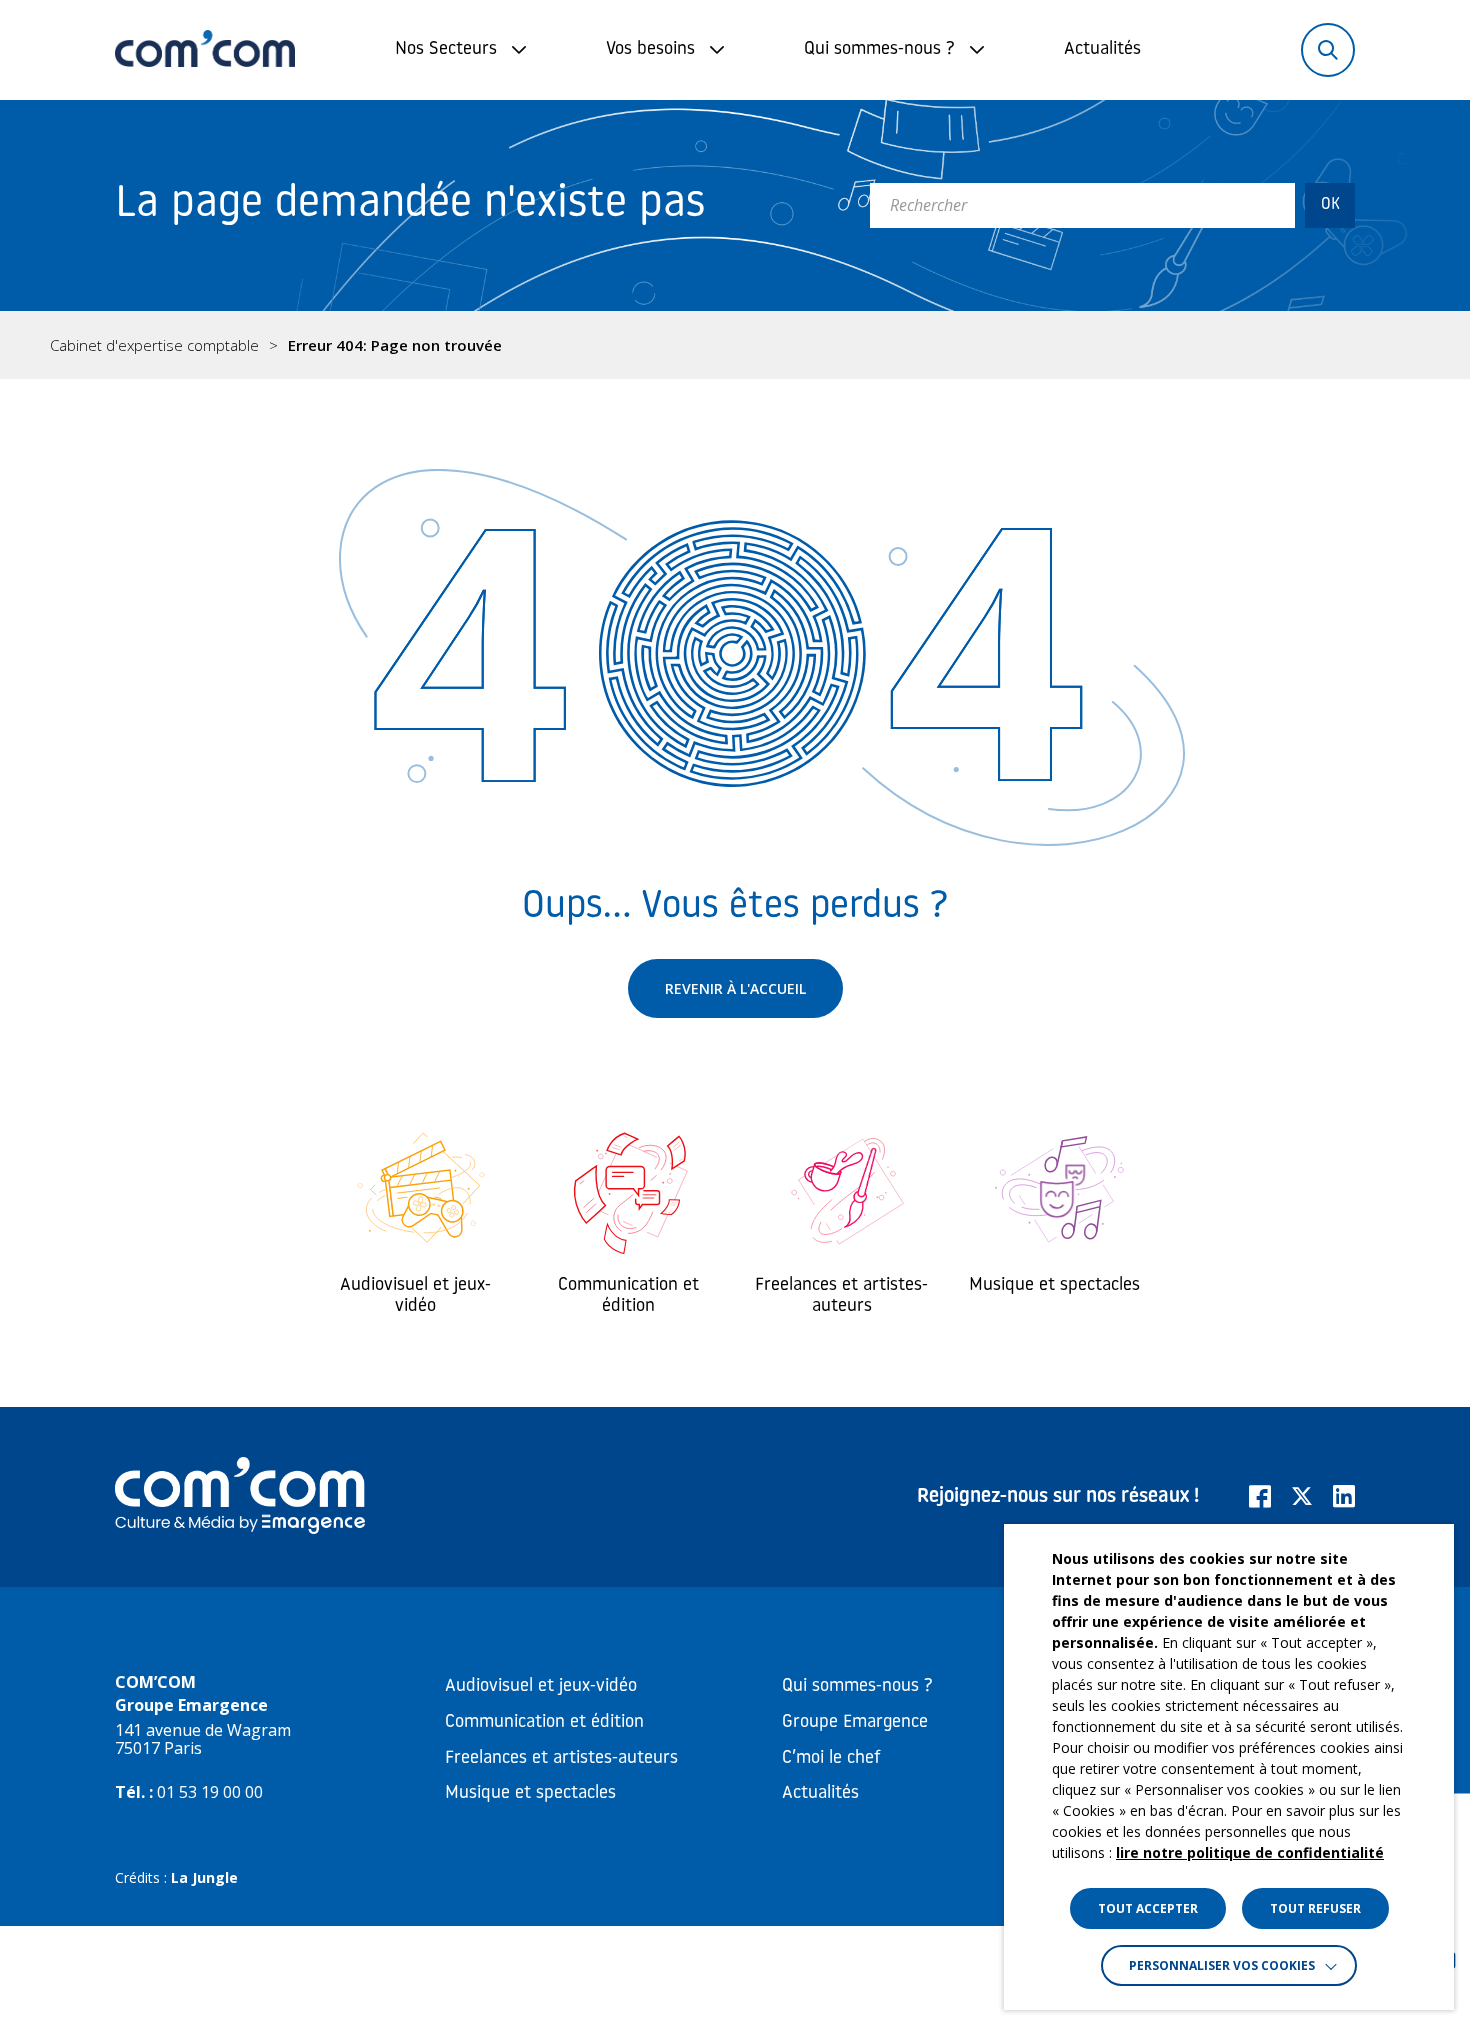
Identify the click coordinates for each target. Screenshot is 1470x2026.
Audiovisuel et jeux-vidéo (541, 1687)
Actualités (1102, 50)
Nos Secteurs (446, 50)
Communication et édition (544, 1723)
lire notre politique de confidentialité (1250, 1852)
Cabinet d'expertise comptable (154, 345)
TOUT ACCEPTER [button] (1148, 1908)
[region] (735, 345)
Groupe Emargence (855, 1723)
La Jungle (204, 1877)
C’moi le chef (831, 1759)
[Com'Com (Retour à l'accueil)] (205, 50)
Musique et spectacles (530, 1794)
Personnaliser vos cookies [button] (1222, 1965)
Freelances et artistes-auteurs (561, 1759)
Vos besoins (650, 50)
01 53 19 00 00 (210, 1792)
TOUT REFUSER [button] (1315, 1908)
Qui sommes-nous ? (879, 50)
